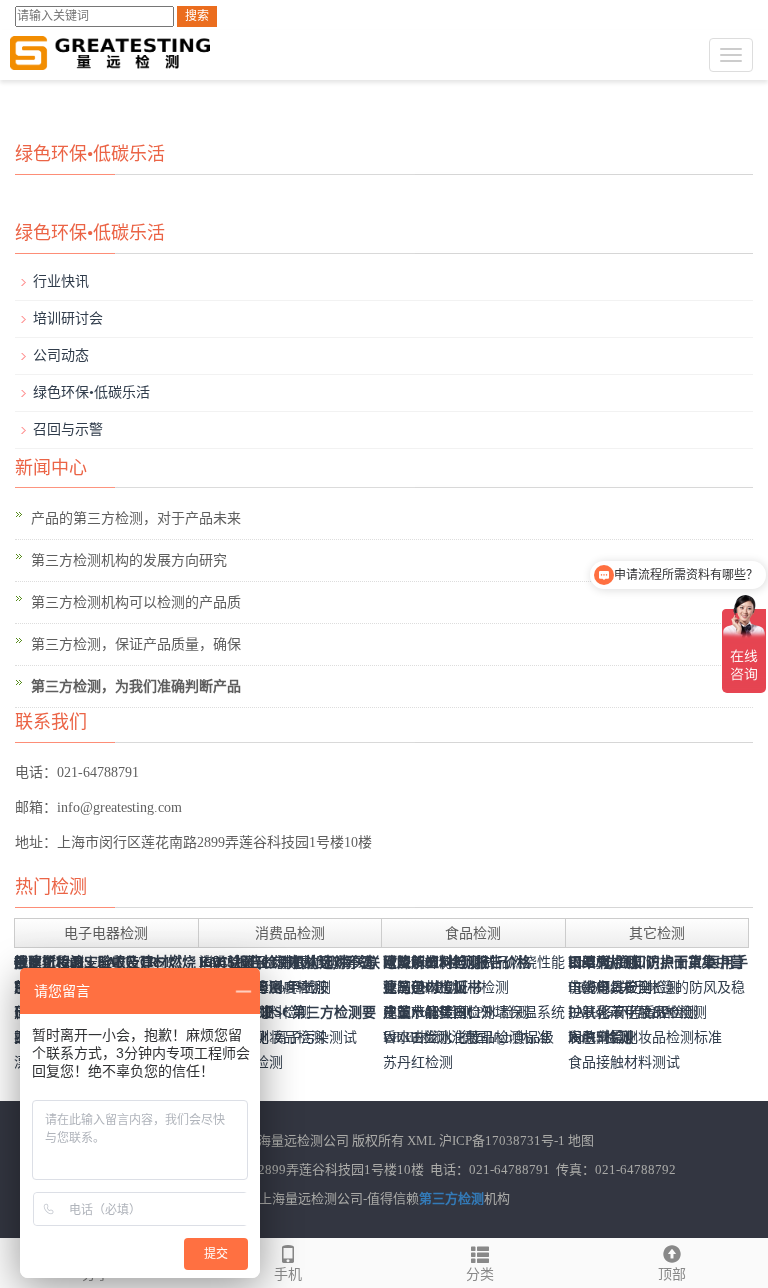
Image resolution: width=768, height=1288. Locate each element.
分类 (480, 1274)
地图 (581, 1140)
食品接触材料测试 (624, 1062)
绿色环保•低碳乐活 (91, 392)
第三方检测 (451, 1198)
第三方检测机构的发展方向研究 (129, 560)
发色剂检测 (603, 1037)
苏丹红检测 (418, 1062)
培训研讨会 (68, 318)
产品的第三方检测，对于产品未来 (136, 518)
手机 (288, 1274)
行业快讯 (61, 281)
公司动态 (61, 355)
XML (421, 1140)
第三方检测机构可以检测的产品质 (136, 602)
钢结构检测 (603, 962)
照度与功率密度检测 (262, 987)
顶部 (672, 1274)
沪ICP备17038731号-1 (502, 1140)
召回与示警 (68, 429)
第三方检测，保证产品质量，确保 (136, 644)
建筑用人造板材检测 (446, 987)
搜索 (197, 16)
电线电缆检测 (610, 987)
